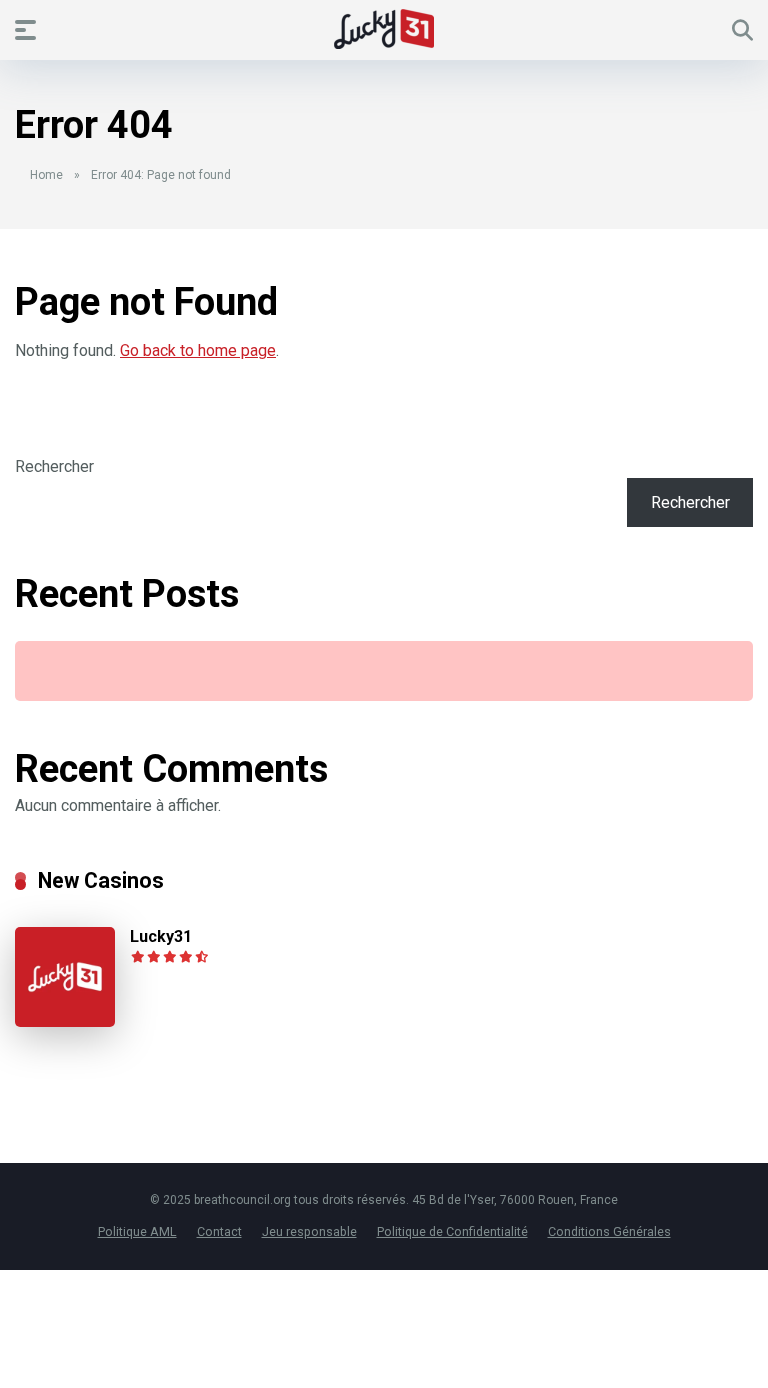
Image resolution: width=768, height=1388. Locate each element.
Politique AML (137, 1231)
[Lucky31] (65, 1021)
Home (46, 175)
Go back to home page (198, 350)
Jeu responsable (309, 1231)
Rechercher (54, 466)
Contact (219, 1231)
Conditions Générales (609, 1231)
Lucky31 (161, 936)
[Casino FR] (384, 29)
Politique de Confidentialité (452, 1231)
